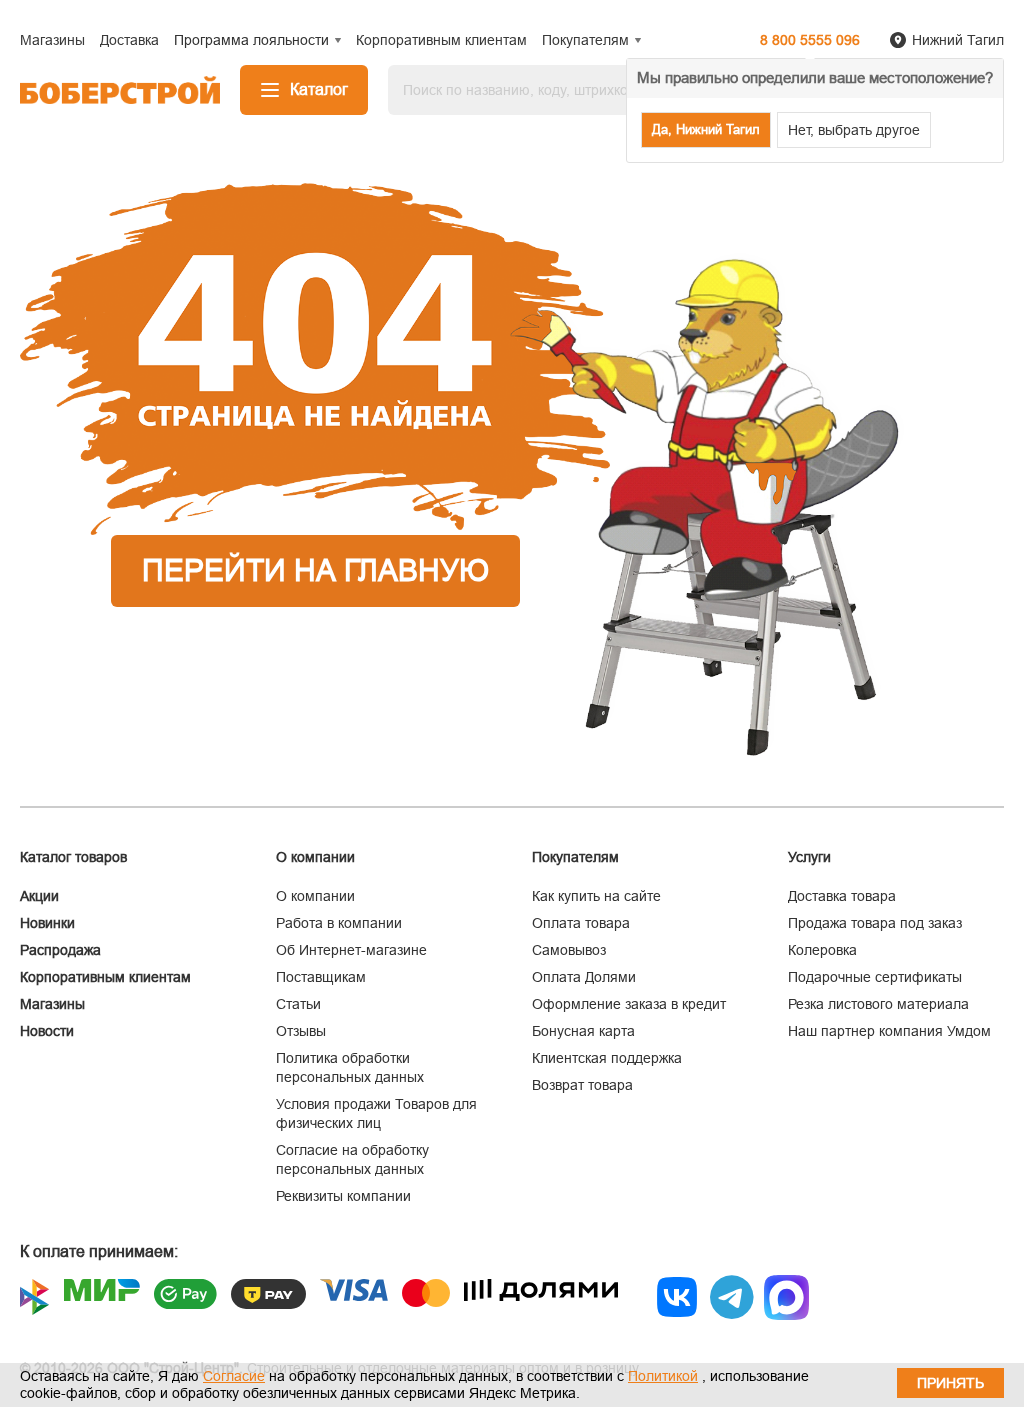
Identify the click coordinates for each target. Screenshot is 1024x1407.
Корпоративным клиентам (105, 977)
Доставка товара (842, 896)
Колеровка (822, 950)
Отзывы (301, 1031)
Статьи (298, 1004)
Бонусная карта (583, 1031)
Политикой (663, 1376)
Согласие (234, 1376)
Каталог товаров (73, 857)
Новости (47, 1031)
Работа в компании (339, 923)
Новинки (47, 923)
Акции (39, 896)
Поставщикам (321, 977)
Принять (950, 1383)
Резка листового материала (878, 1004)
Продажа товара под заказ (875, 923)
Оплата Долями (584, 977)
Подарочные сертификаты (875, 977)
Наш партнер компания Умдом (889, 1031)
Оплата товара (581, 923)
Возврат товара (582, 1085)
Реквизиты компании (343, 1196)
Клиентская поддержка (607, 1058)
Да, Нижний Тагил (706, 129)
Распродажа (60, 950)
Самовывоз (569, 950)
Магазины (52, 1004)
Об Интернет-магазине (351, 950)
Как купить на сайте (596, 896)
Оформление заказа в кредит (629, 1004)
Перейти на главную (315, 570)
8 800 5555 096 (810, 40)
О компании (315, 896)
